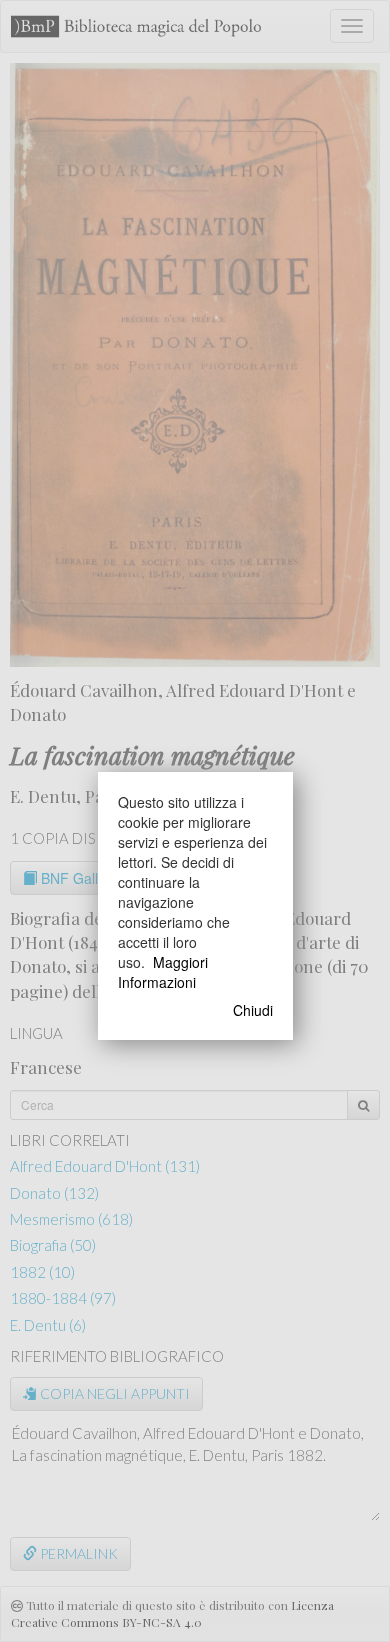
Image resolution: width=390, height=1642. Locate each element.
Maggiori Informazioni (163, 972)
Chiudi (253, 1010)
